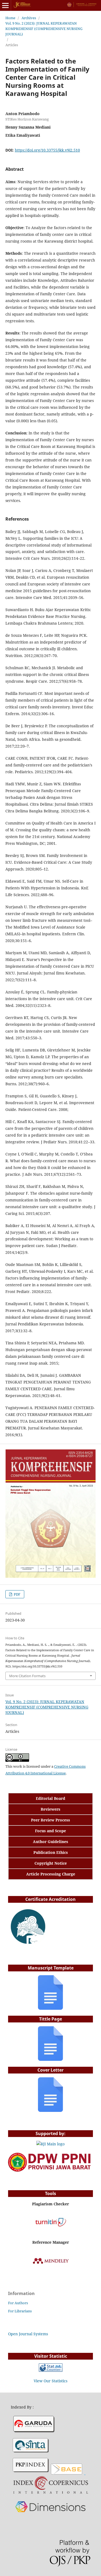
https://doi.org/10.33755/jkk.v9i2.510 (47, 150)
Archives (29, 18)
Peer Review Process (50, 1820)
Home (10, 18)
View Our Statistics (50, 2381)
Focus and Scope (50, 1831)
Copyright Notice (51, 1863)
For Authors (18, 2303)
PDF (17, 1594)
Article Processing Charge (51, 1874)
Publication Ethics (51, 1852)
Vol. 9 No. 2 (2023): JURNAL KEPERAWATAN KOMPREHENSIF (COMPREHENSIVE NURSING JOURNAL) (44, 29)
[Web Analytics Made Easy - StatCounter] (51, 2370)
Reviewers (50, 1809)
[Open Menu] (5, 5)
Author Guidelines (50, 1842)
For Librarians (20, 2311)
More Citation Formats (27, 1676)
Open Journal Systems (28, 2334)
